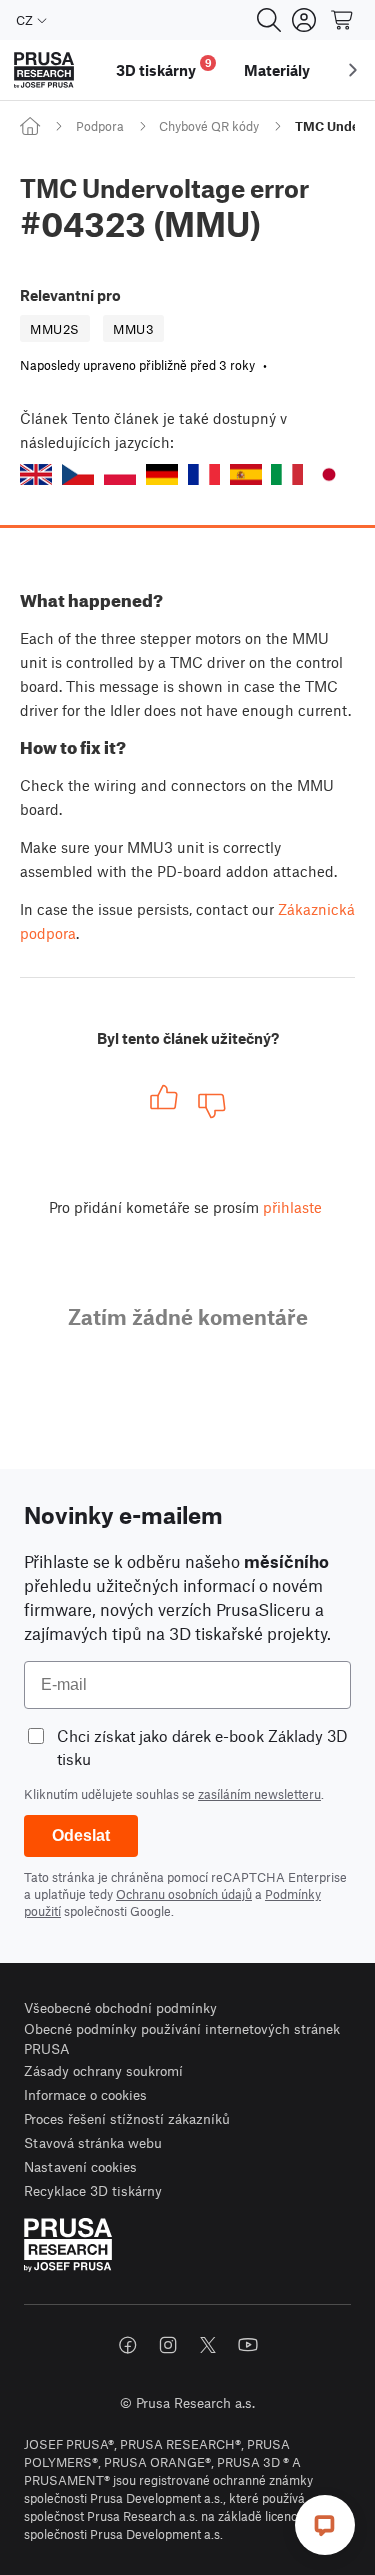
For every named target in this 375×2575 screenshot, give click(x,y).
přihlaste (292, 1207)
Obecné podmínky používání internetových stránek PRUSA (182, 2038)
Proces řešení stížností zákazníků (127, 2118)
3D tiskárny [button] (164, 67)
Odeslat (81, 1835)
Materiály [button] (277, 70)
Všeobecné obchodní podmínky (120, 2007)
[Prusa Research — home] (44, 70)
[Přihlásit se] (304, 20)
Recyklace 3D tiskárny (93, 2190)
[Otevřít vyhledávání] (269, 20)
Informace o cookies (85, 2094)
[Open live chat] (325, 2525)
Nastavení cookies (80, 2166)
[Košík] (343, 20)
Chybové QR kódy (209, 126)
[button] (36, 474)
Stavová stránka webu (93, 2142)
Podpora (100, 126)
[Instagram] (168, 2345)
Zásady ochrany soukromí (103, 2070)
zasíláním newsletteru (259, 1794)
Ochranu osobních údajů (184, 1894)
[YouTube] (248, 2345)
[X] (208, 2345)
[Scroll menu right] (353, 70)
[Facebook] (128, 2345)
